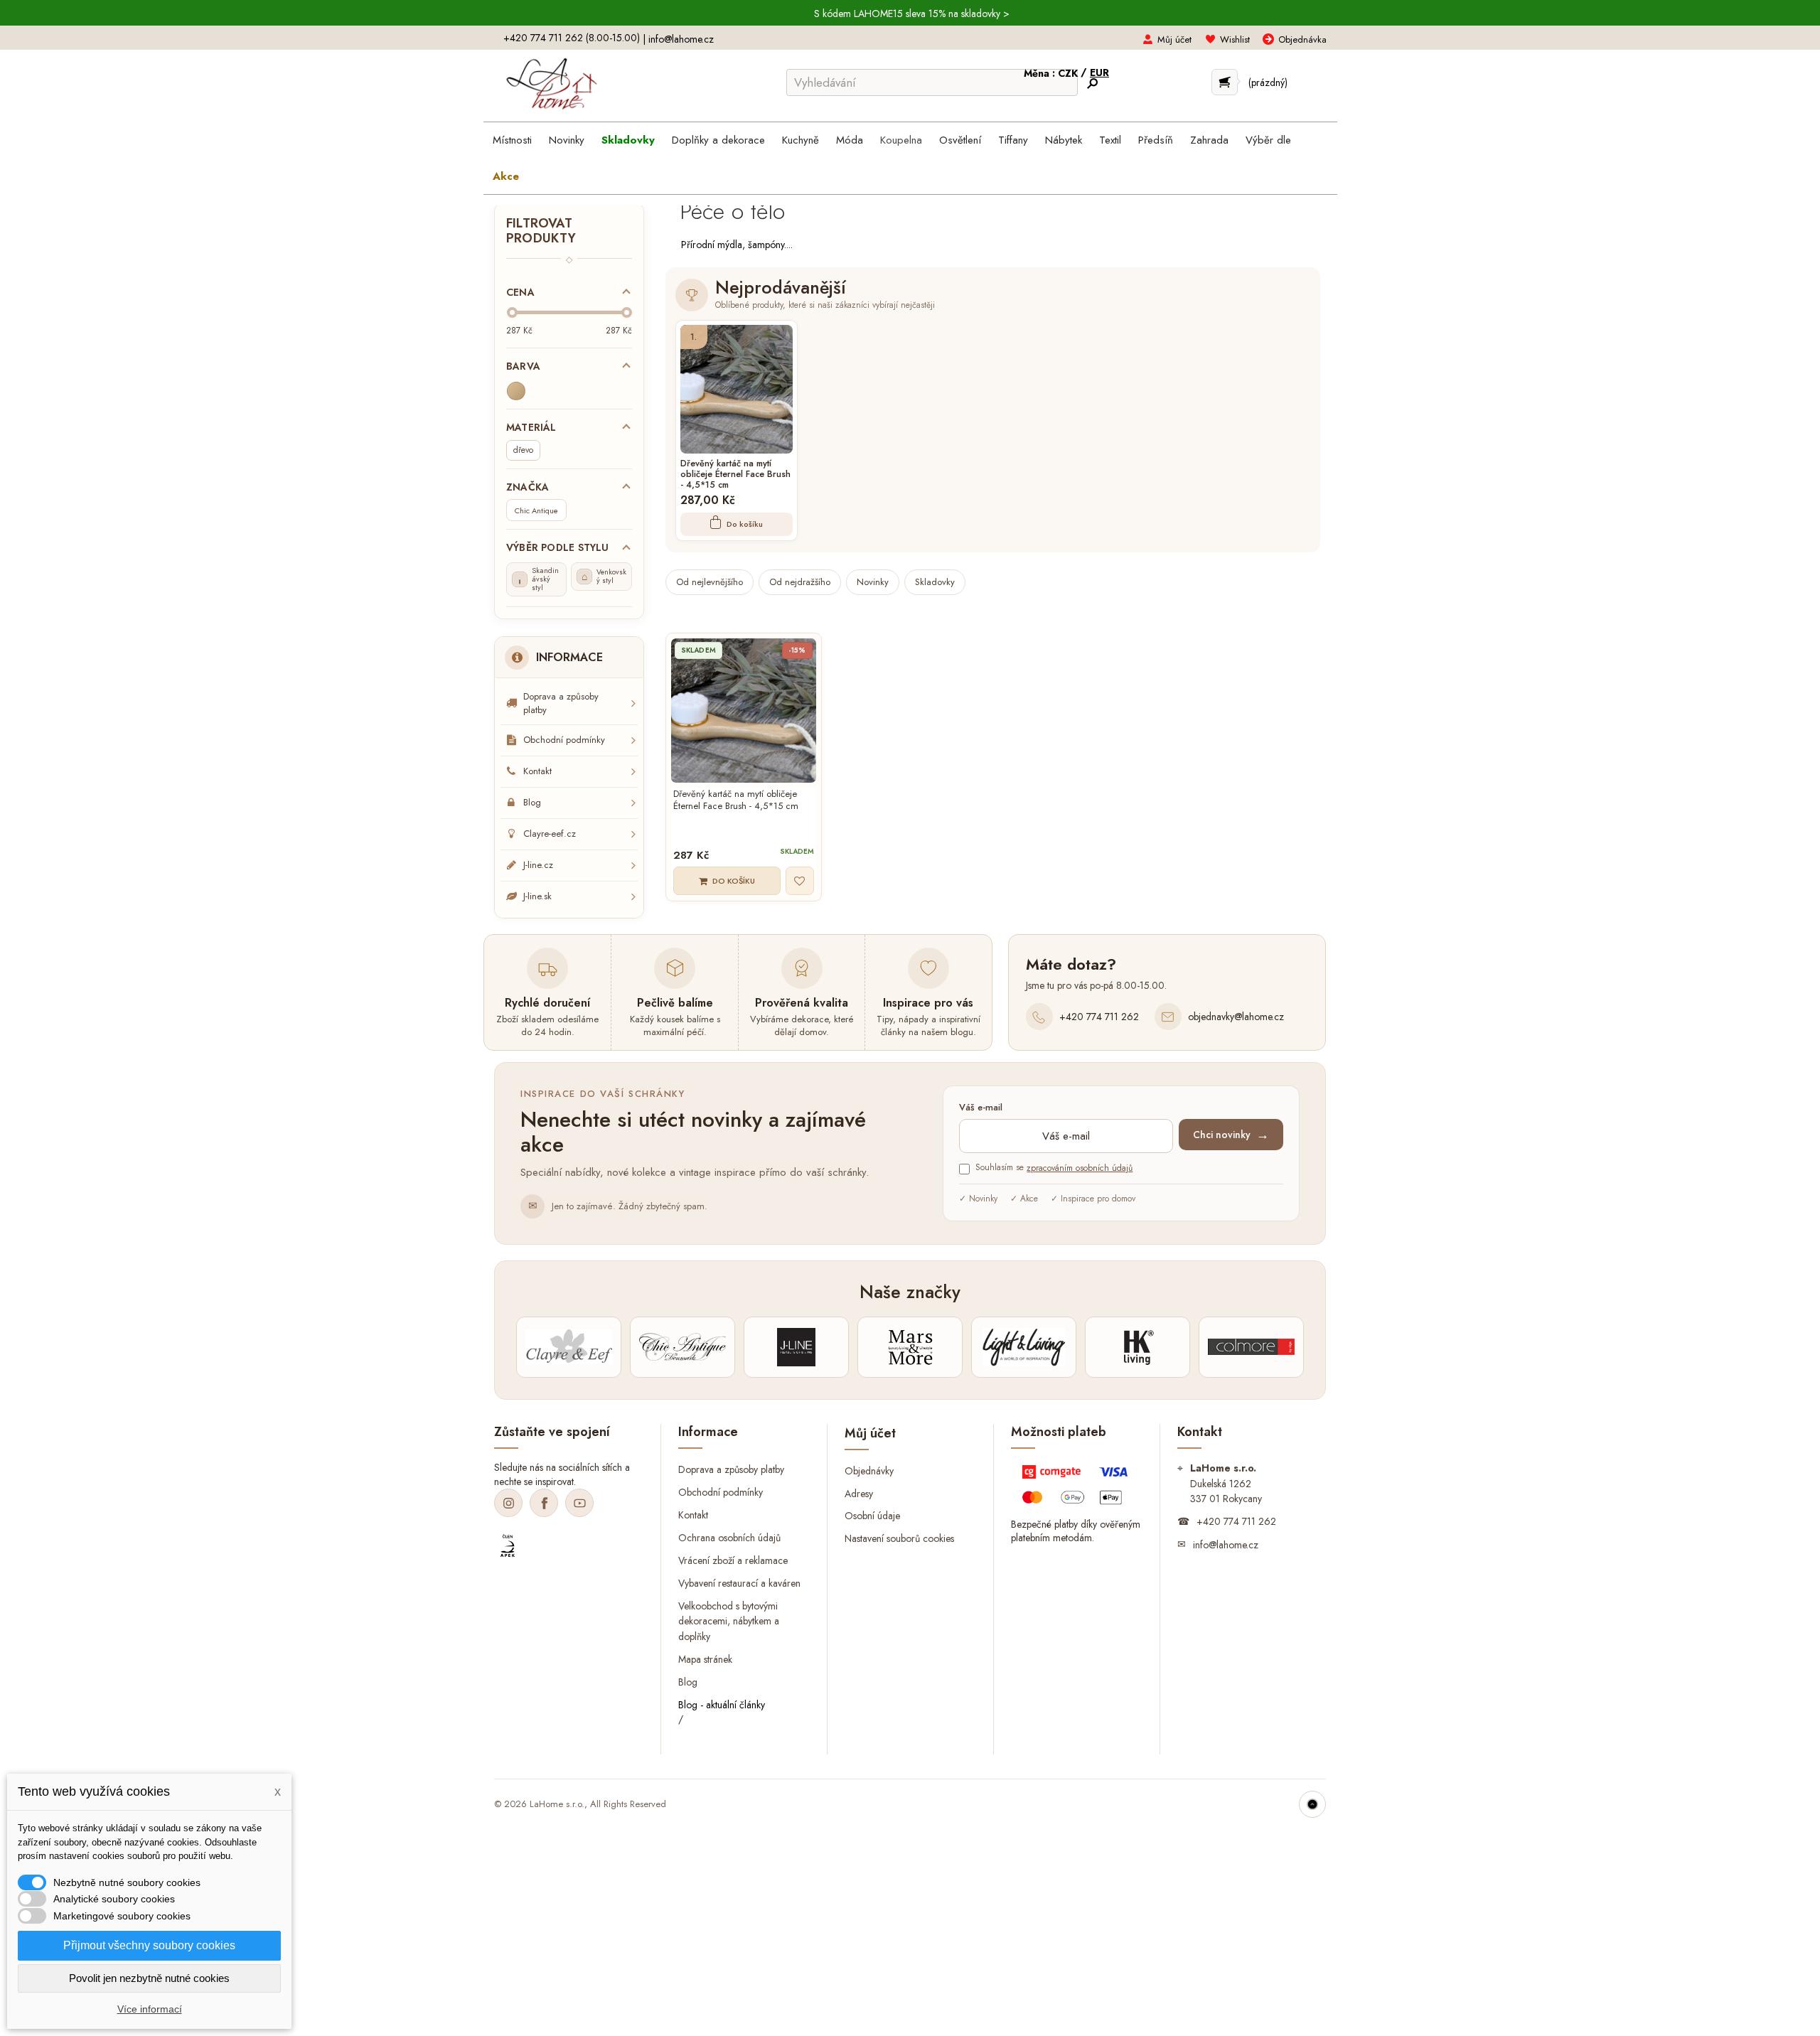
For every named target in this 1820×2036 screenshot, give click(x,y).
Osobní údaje (872, 1516)
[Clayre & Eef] (569, 1347)
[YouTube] (579, 1503)
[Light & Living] (1024, 1347)
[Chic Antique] (682, 1347)
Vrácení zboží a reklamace (733, 1560)
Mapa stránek (705, 1659)
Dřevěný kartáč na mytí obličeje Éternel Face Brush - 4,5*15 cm (735, 475)
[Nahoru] (1312, 1804)
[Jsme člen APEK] (508, 1546)
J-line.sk (537, 896)
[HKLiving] (1137, 1347)
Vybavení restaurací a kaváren (739, 1582)
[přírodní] (516, 391)
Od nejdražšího (800, 582)
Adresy (859, 1493)
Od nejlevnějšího (710, 582)
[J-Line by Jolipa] (796, 1347)
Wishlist (1235, 39)
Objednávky (869, 1470)
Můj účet (1174, 39)
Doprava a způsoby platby (561, 703)
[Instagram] (508, 1503)
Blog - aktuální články (722, 1705)
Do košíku (745, 524)
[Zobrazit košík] (1225, 82)
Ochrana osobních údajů (729, 1537)
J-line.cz (538, 865)
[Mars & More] (910, 1347)
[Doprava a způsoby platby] (1077, 1488)
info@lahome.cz (681, 39)
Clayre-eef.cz (550, 834)
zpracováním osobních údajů (1080, 1168)
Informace (569, 658)
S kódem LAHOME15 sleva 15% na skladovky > (912, 14)
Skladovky (935, 582)
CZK (1069, 73)
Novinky (873, 582)
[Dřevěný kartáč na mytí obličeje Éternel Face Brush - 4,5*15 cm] (737, 389)
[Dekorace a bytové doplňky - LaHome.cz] (551, 84)
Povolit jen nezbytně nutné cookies (149, 1978)
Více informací (150, 2009)
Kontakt (537, 771)
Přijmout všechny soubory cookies (149, 1945)
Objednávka (1302, 39)
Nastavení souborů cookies (899, 1538)
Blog (532, 802)
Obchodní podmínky (564, 740)
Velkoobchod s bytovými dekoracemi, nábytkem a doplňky (729, 1621)
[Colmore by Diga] (1251, 1347)
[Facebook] (544, 1503)
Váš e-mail (981, 1108)
